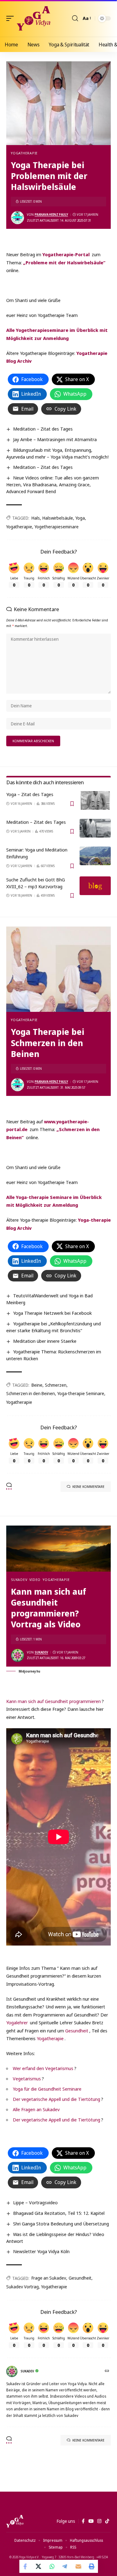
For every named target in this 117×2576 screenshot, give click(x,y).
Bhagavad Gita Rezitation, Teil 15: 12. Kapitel (59, 2213)
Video (35, 1580)
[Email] (78, 2566)
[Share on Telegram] (65, 2566)
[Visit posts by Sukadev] (17, 1655)
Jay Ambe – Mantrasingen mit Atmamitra (55, 439)
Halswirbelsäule (58, 518)
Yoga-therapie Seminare (81, 1393)
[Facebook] (83, 2521)
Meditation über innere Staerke (45, 1341)
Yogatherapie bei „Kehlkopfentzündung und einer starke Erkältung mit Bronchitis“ (54, 1327)
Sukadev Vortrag (22, 2287)
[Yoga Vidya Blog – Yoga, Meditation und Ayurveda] (15, 2521)
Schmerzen (56, 1385)
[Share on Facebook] (26, 2566)
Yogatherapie (24, 153)
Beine (37, 1385)
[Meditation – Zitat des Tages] (95, 828)
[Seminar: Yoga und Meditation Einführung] (95, 856)
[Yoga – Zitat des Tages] (95, 800)
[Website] (107, 2371)
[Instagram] (99, 2521)
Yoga (80, 518)
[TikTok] (107, 2521)
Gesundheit (77, 2031)
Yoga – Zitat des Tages (30, 794)
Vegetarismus (27, 2078)
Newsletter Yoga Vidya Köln (41, 2251)
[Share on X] (39, 2566)
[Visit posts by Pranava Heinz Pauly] (17, 218)
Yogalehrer (17, 2022)
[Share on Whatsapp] (52, 2566)
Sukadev (19, 1580)
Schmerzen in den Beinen (31, 1393)
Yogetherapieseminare (57, 527)
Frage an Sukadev (49, 2278)
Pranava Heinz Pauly (51, 215)
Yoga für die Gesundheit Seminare (47, 2089)
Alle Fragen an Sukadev (36, 2109)
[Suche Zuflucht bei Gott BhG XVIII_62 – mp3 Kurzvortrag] (95, 886)
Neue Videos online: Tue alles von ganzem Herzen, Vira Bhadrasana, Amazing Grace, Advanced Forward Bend (53, 484)
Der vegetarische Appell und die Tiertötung (56, 2099)
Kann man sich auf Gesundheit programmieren (54, 1701)
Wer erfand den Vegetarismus (43, 2068)
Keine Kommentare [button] (88, 1486)
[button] (12, 18)
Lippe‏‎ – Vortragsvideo (35, 2202)
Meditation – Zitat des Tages (43, 429)
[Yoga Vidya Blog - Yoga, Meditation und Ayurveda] (34, 18)
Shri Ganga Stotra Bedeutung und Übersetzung (61, 2224)
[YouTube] (91, 2521)
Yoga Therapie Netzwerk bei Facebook (52, 1313)
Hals (36, 518)
